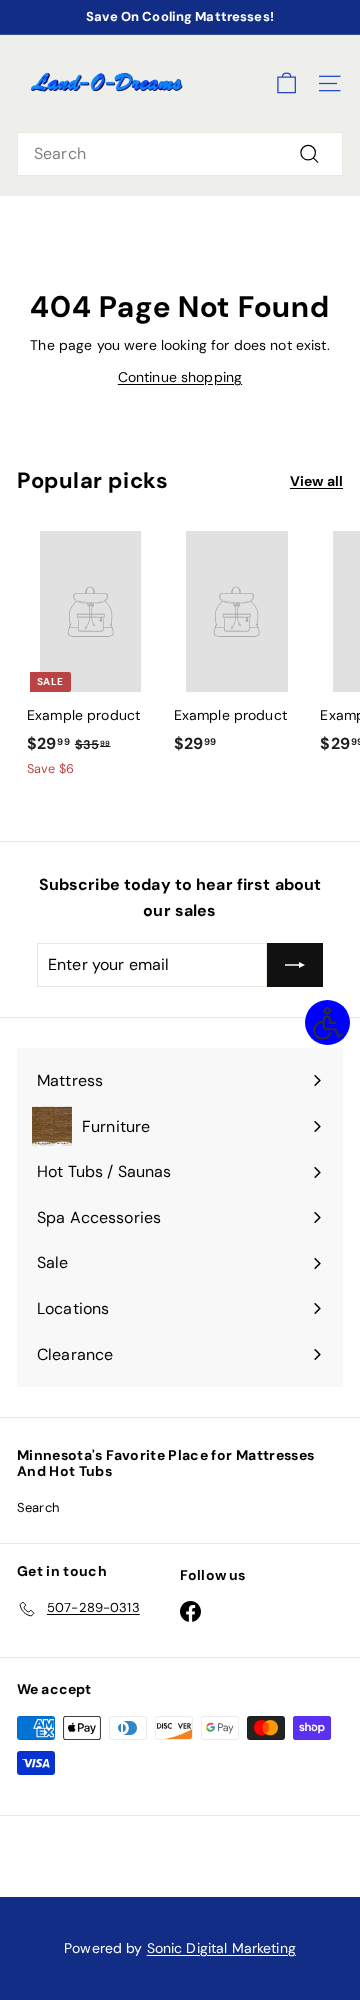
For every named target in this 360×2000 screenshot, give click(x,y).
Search (38, 1507)
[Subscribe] (295, 965)
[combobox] (180, 154)
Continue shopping (180, 377)
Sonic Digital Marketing (221, 1948)
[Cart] (286, 83)
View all (316, 481)
